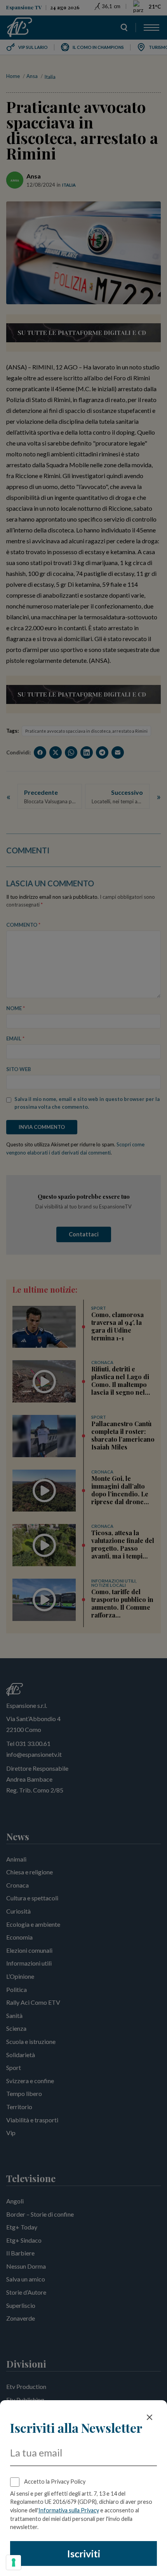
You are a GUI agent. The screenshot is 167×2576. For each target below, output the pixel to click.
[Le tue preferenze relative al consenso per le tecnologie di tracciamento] (14, 2562)
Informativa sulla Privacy (69, 2510)
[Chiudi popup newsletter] (150, 2417)
